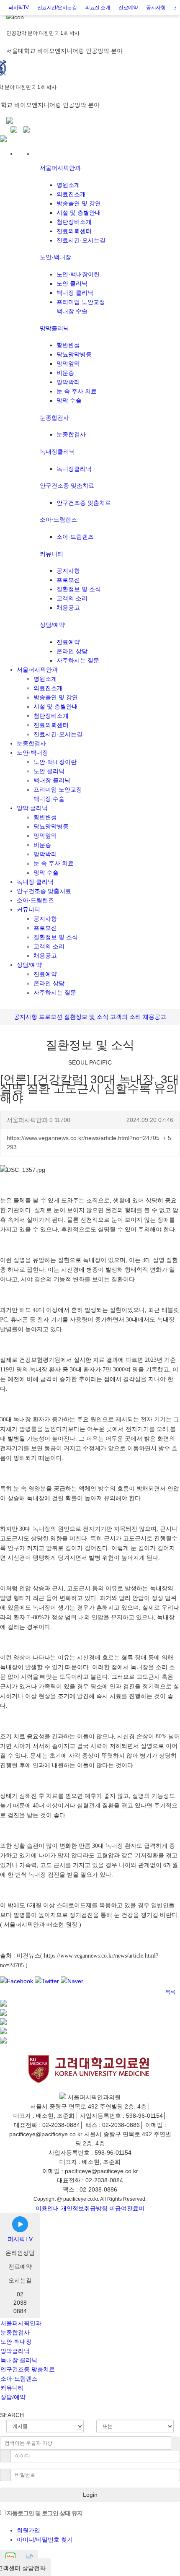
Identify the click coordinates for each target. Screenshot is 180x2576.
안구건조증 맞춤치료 (67, 486)
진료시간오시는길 (81, 240)
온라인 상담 (72, 651)
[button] (148, 1988)
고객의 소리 (72, 598)
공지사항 (156, 8)
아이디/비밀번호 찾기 (45, 2540)
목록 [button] (170, 1992)
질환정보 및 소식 (79, 589)
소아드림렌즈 (58, 519)
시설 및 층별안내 (79, 213)
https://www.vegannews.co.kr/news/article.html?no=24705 (89, 1143)
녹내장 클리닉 (35, 882)
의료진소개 (71, 194)
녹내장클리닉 (57, 452)
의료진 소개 (98, 8)
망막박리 (68, 382)
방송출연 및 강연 (79, 203)
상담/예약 (52, 625)
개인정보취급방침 (84, 2208)
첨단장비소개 (74, 222)
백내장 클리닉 (75, 293)
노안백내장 (55, 257)
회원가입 (28, 2530)
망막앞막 (68, 364)
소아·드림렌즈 (19, 2379)
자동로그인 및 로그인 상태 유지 (44, 2513)
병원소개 (68, 185)
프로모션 (68, 580)
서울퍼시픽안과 (60, 168)
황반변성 (68, 345)
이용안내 (47, 2208)
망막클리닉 (54, 328)
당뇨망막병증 (74, 354)
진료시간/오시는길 (57, 8)
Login (90, 2495)
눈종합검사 (54, 418)
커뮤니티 (51, 554)
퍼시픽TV (19, 8)
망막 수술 (69, 400)
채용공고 (68, 608)
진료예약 (128, 8)
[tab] (90, 2323)
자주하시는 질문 (78, 660)
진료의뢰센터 (74, 231)
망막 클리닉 (32, 808)
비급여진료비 (127, 2208)
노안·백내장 (16, 2342)
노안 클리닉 (72, 283)
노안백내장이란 (78, 274)
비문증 (65, 373)
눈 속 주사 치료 (77, 391)
